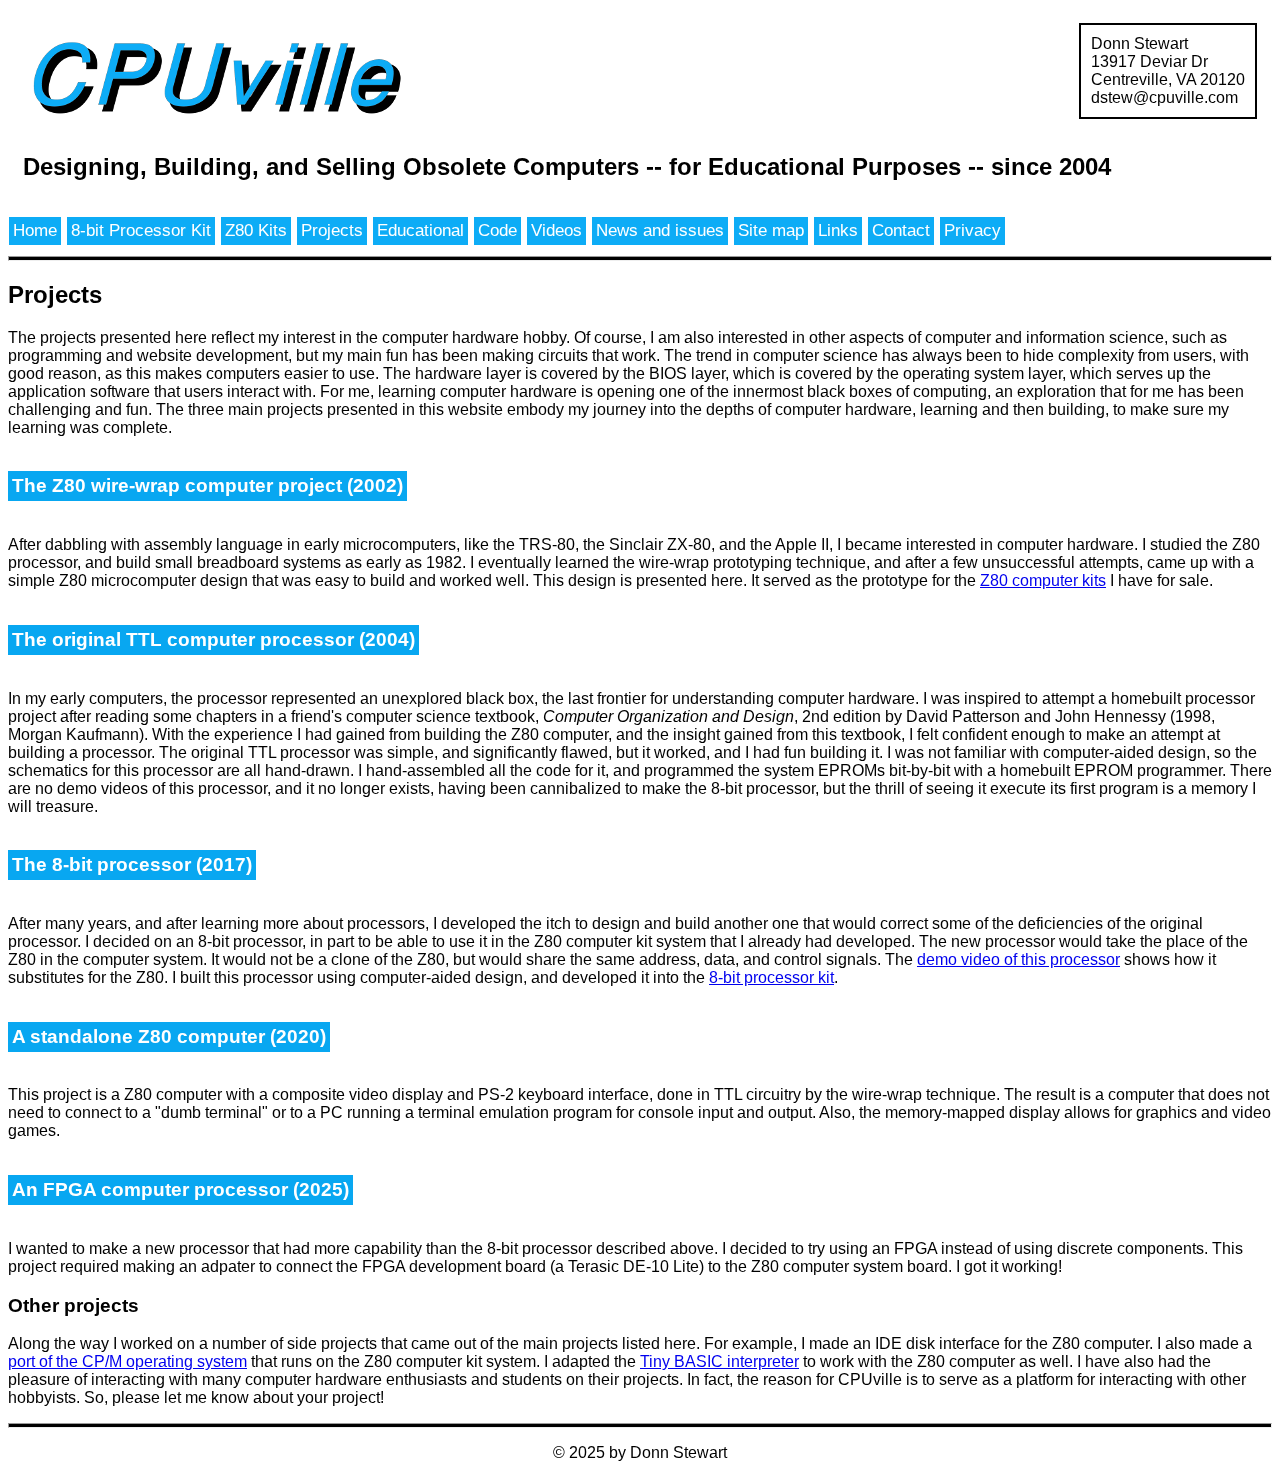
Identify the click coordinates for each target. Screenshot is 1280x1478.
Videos (556, 230)
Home (35, 230)
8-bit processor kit (771, 977)
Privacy (972, 230)
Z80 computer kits (1043, 580)
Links (838, 230)
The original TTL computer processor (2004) (213, 639)
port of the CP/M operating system (127, 1361)
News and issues (660, 230)
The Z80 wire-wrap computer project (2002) (207, 485)
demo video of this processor (1018, 959)
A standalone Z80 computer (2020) (169, 1036)
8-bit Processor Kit (141, 230)
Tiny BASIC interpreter (719, 1361)
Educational (420, 230)
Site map (771, 230)
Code (497, 230)
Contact (901, 230)
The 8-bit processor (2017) (132, 864)
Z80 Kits (256, 230)
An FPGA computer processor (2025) (180, 1189)
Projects (332, 230)
